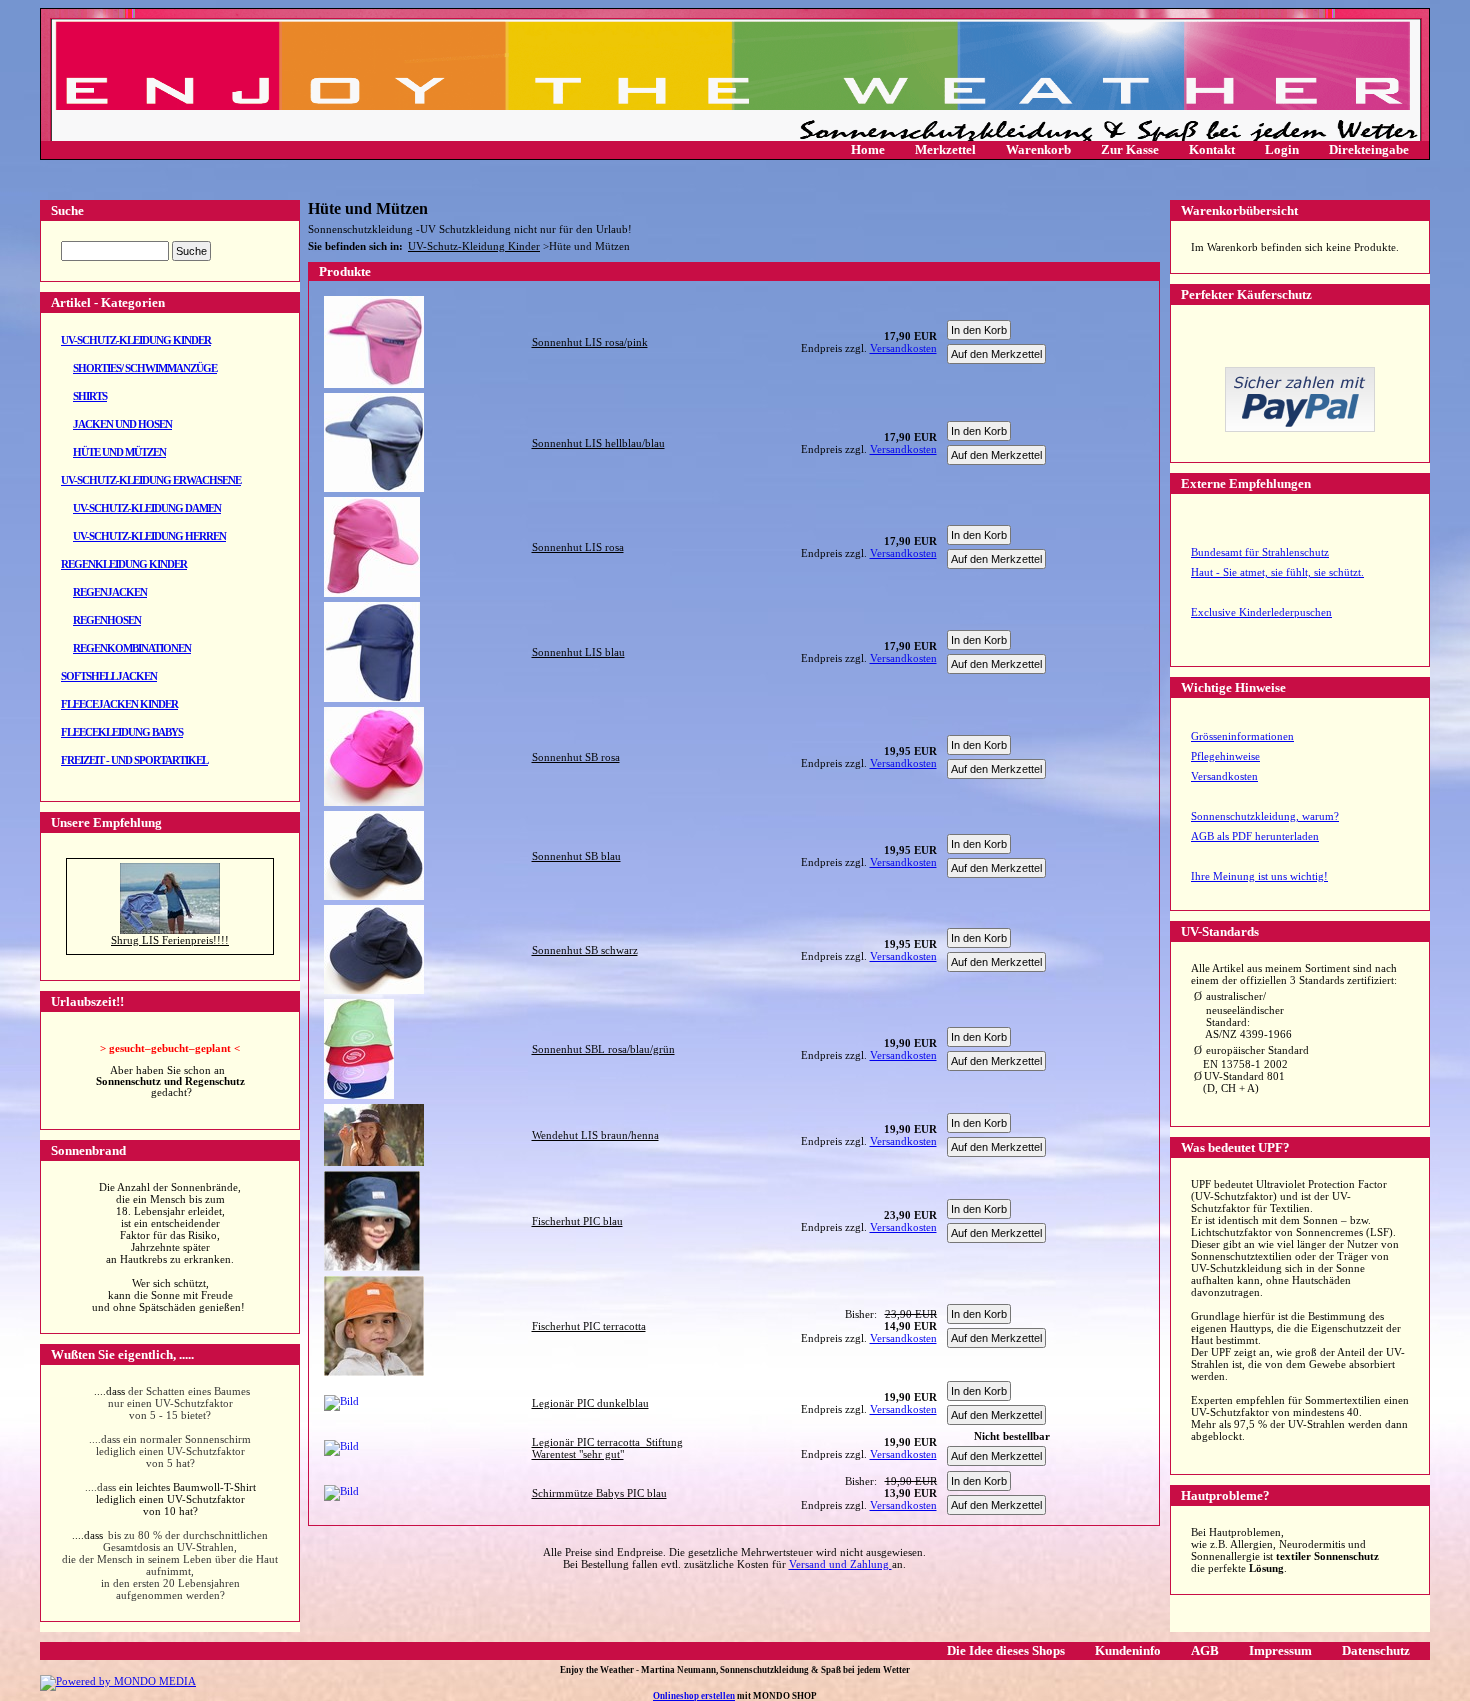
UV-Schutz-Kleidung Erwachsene (151, 480)
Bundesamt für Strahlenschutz (1260, 552)
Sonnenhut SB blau (576, 856)
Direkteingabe (1369, 149)
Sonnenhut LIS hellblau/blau (598, 443)
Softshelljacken (109, 676)
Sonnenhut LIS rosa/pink (590, 342)
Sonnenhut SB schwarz (585, 950)
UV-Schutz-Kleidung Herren (149, 536)
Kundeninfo (1128, 1650)
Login (1282, 149)
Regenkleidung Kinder (124, 564)
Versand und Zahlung (840, 1564)
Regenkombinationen (132, 648)
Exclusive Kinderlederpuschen (1261, 612)
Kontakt (1212, 149)
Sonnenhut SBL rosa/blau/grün (603, 1049)
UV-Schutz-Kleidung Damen (147, 508)
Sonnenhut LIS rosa (578, 547)
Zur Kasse (1130, 149)
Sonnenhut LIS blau (578, 652)
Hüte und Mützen (119, 452)
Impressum (1280, 1650)
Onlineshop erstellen (694, 1696)
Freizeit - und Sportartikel (134, 760)
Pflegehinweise (1225, 756)
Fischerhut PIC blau (577, 1221)
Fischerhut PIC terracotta (589, 1326)
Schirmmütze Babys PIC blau (599, 1493)
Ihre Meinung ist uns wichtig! (1259, 876)
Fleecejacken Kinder (119, 704)
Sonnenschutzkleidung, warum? (1265, 816)
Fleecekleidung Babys (122, 732)
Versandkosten (1224, 776)
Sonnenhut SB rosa (576, 757)
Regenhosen (107, 620)
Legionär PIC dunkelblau (590, 1403)
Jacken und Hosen (122, 424)
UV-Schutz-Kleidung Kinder (136, 340)
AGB (1205, 1650)
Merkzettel (945, 149)
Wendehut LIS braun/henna (595, 1135)
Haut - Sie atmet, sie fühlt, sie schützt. (1277, 572)
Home (868, 149)
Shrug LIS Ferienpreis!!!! (170, 940)
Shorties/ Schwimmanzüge (145, 368)
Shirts (90, 396)
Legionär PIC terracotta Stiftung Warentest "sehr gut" (607, 1448)
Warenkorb (1038, 149)
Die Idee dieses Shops (1006, 1650)
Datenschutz (1376, 1650)
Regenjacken (110, 592)
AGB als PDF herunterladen (1255, 836)
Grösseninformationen (1242, 736)
